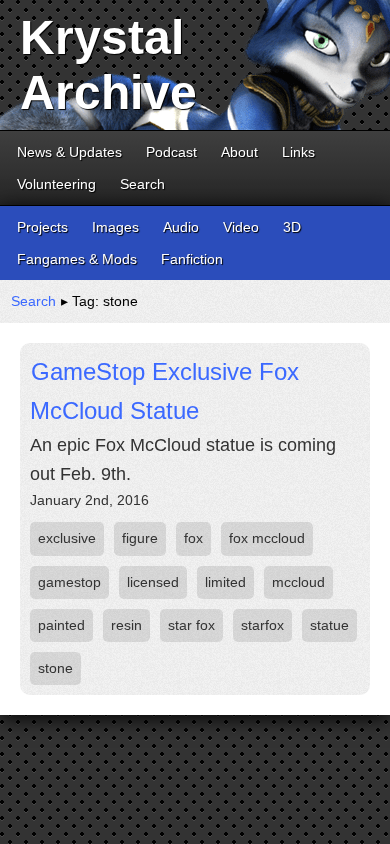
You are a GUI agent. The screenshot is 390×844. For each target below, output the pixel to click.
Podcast (171, 152)
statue (329, 625)
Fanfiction (192, 259)
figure (140, 538)
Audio (181, 227)
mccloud (298, 582)
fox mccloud (267, 538)
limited (225, 582)
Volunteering (56, 184)
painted (61, 625)
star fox (191, 625)
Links (298, 152)
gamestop (69, 582)
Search (142, 184)
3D (292, 227)
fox (193, 538)
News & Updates (69, 152)
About (239, 152)
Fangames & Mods (77, 259)
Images (115, 227)
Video (241, 227)
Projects (42, 227)
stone (55, 668)
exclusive (67, 538)
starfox (262, 625)
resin (126, 625)
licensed (153, 582)
